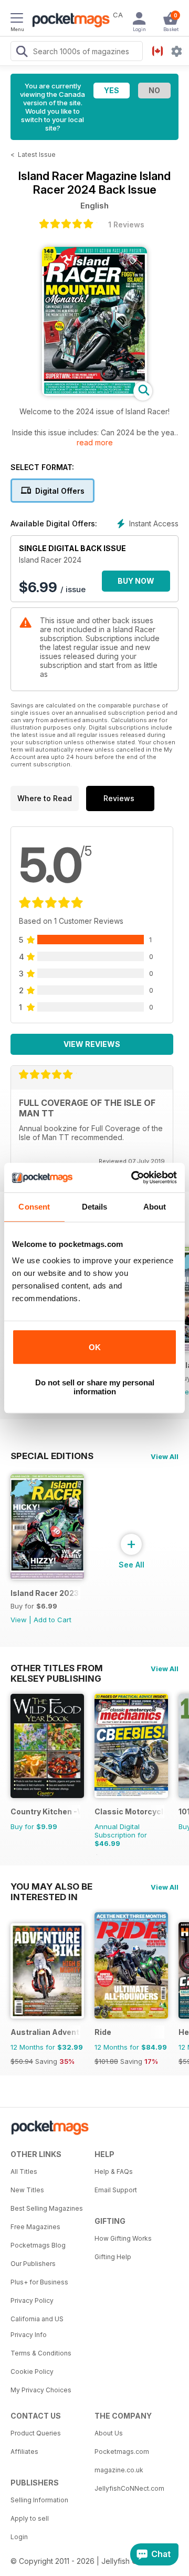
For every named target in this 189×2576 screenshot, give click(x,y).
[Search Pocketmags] (22, 53)
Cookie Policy (32, 2372)
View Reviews (92, 1044)
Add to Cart (52, 1620)
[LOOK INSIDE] (94, 393)
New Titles (27, 2190)
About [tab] (155, 1207)
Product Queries (36, 2433)
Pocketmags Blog (38, 2245)
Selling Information (39, 2500)
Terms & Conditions (41, 2353)
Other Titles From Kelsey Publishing (57, 1668)
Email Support (116, 2190)
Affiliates (24, 2452)
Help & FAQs (114, 2171)
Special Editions (52, 1456)
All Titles (24, 2171)
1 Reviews (126, 224)
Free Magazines (35, 2227)
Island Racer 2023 (45, 1593)
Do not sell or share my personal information (95, 1387)
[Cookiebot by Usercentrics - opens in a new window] (133, 1177)
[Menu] (17, 19)
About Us (109, 2433)
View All (165, 1456)
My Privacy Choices (41, 2390)
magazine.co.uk (119, 2470)
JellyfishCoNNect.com (129, 2488)
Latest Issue (37, 154)
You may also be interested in (51, 1886)
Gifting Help (113, 2257)
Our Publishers (33, 2264)
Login (19, 2537)
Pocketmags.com (122, 2452)
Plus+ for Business (39, 2282)
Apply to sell (30, 2518)
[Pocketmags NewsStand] (68, 21)
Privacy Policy (32, 2300)
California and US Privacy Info (37, 2327)
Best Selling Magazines (47, 2208)
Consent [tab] (34, 1207)
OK (95, 1347)
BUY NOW (136, 581)
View (19, 1620)
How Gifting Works (123, 2238)
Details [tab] (95, 1207)
